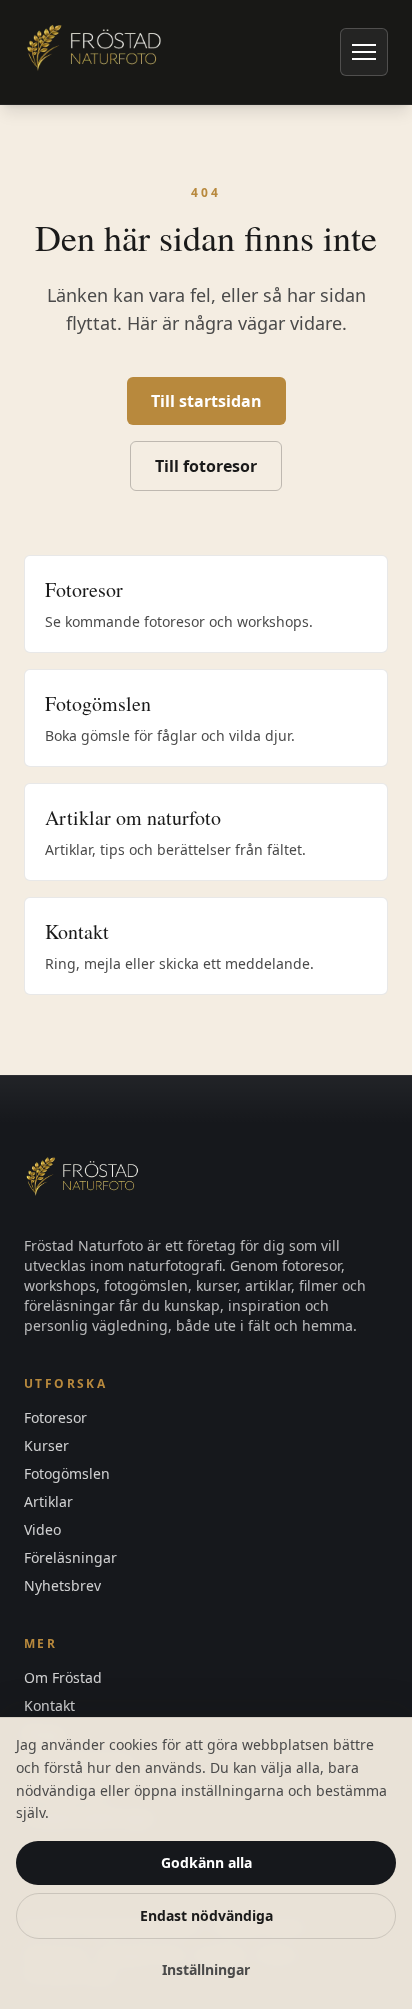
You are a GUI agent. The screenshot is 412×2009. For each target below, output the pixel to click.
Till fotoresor (206, 466)
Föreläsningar (70, 1557)
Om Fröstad (63, 1677)
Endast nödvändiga (206, 1915)
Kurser (46, 1445)
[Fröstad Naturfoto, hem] (96, 52)
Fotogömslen (67, 1473)
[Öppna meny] (364, 52)
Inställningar (206, 1969)
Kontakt (49, 1705)
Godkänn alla (206, 1862)
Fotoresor (55, 1417)
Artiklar (48, 1501)
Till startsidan (206, 401)
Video (42, 1529)
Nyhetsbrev (62, 1585)
